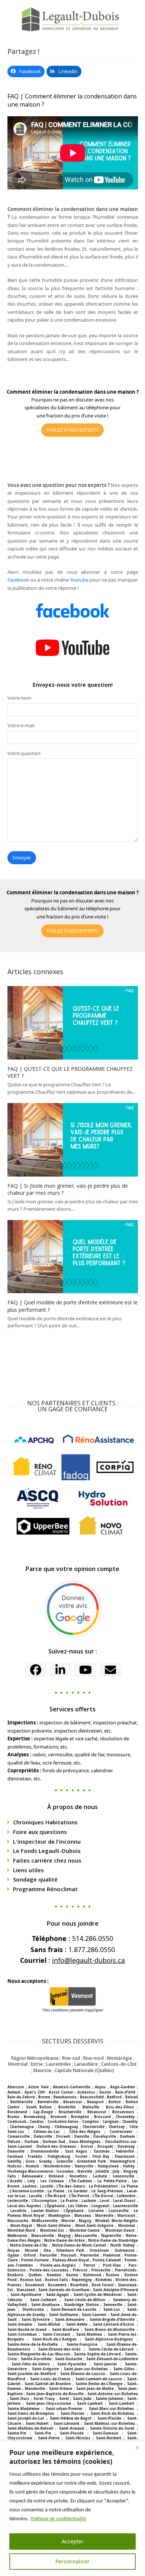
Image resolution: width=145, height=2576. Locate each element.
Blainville (91, 2107)
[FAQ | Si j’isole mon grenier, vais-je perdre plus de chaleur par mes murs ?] (73, 1139)
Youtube (79, 580)
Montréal (127, 2226)
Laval (104, 2201)
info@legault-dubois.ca (88, 1960)
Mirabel (102, 2221)
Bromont (59, 2117)
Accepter (73, 2541)
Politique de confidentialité (58, 2519)
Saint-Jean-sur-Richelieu (86, 2369)
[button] (26, 71)
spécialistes (37, 407)
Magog (85, 2221)
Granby (46, 2161)
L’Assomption (44, 2201)
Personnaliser (72, 2561)
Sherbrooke (33, 2310)
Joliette (102, 2171)
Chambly (130, 2122)
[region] (72, 2509)
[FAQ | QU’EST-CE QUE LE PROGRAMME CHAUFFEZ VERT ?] (73, 1022)
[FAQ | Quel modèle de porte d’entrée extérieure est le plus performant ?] (73, 1256)
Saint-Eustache (69, 2359)
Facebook (18, 580)
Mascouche (18, 2221)
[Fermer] (137, 2447)
